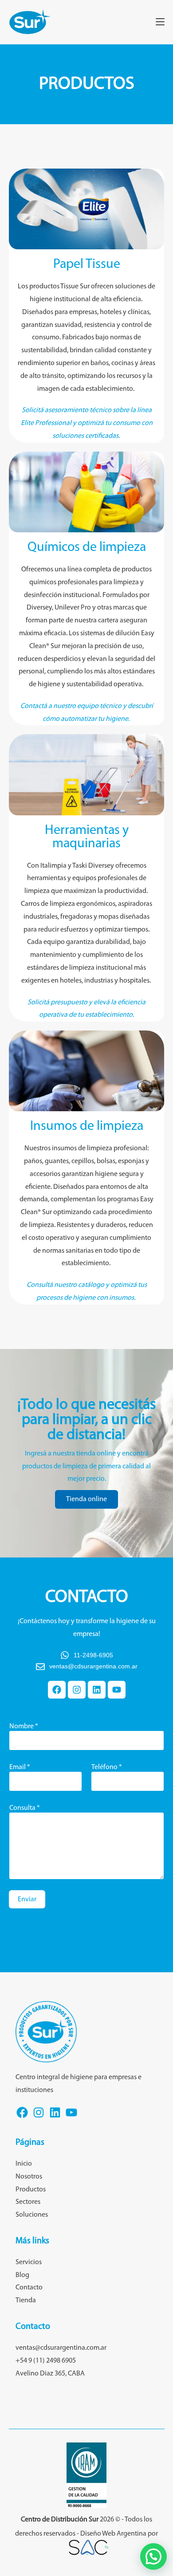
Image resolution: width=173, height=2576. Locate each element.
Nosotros (29, 2177)
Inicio (24, 2164)
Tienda (26, 2301)
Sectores (28, 2202)
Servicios (29, 2262)
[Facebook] (57, 1690)
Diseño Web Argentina (113, 2534)
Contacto (29, 2288)
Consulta (25, 1808)
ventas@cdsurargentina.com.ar (61, 2348)
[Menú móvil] (160, 22)
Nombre (24, 1727)
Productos (31, 2190)
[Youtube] (117, 1690)
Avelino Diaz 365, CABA (50, 2374)
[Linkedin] (97, 1690)
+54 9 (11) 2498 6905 (46, 2361)
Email (20, 1767)
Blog (22, 2275)
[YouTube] (71, 2118)
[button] (153, 2556)
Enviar (27, 1900)
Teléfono (107, 1767)
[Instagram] (77, 1690)
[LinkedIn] (55, 2118)
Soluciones (32, 2215)
